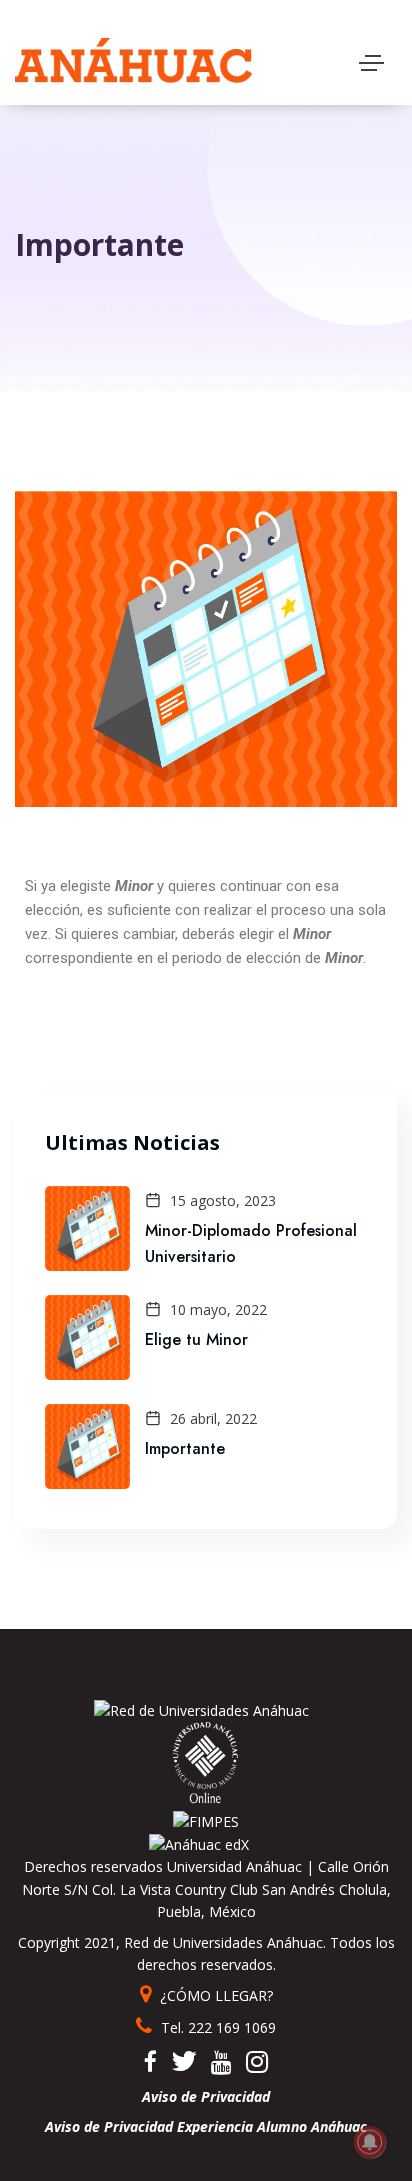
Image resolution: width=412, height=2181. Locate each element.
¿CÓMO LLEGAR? (214, 1995)
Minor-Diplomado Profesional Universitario (251, 1243)
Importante (185, 1448)
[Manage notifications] (370, 2142)
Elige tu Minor (196, 1339)
